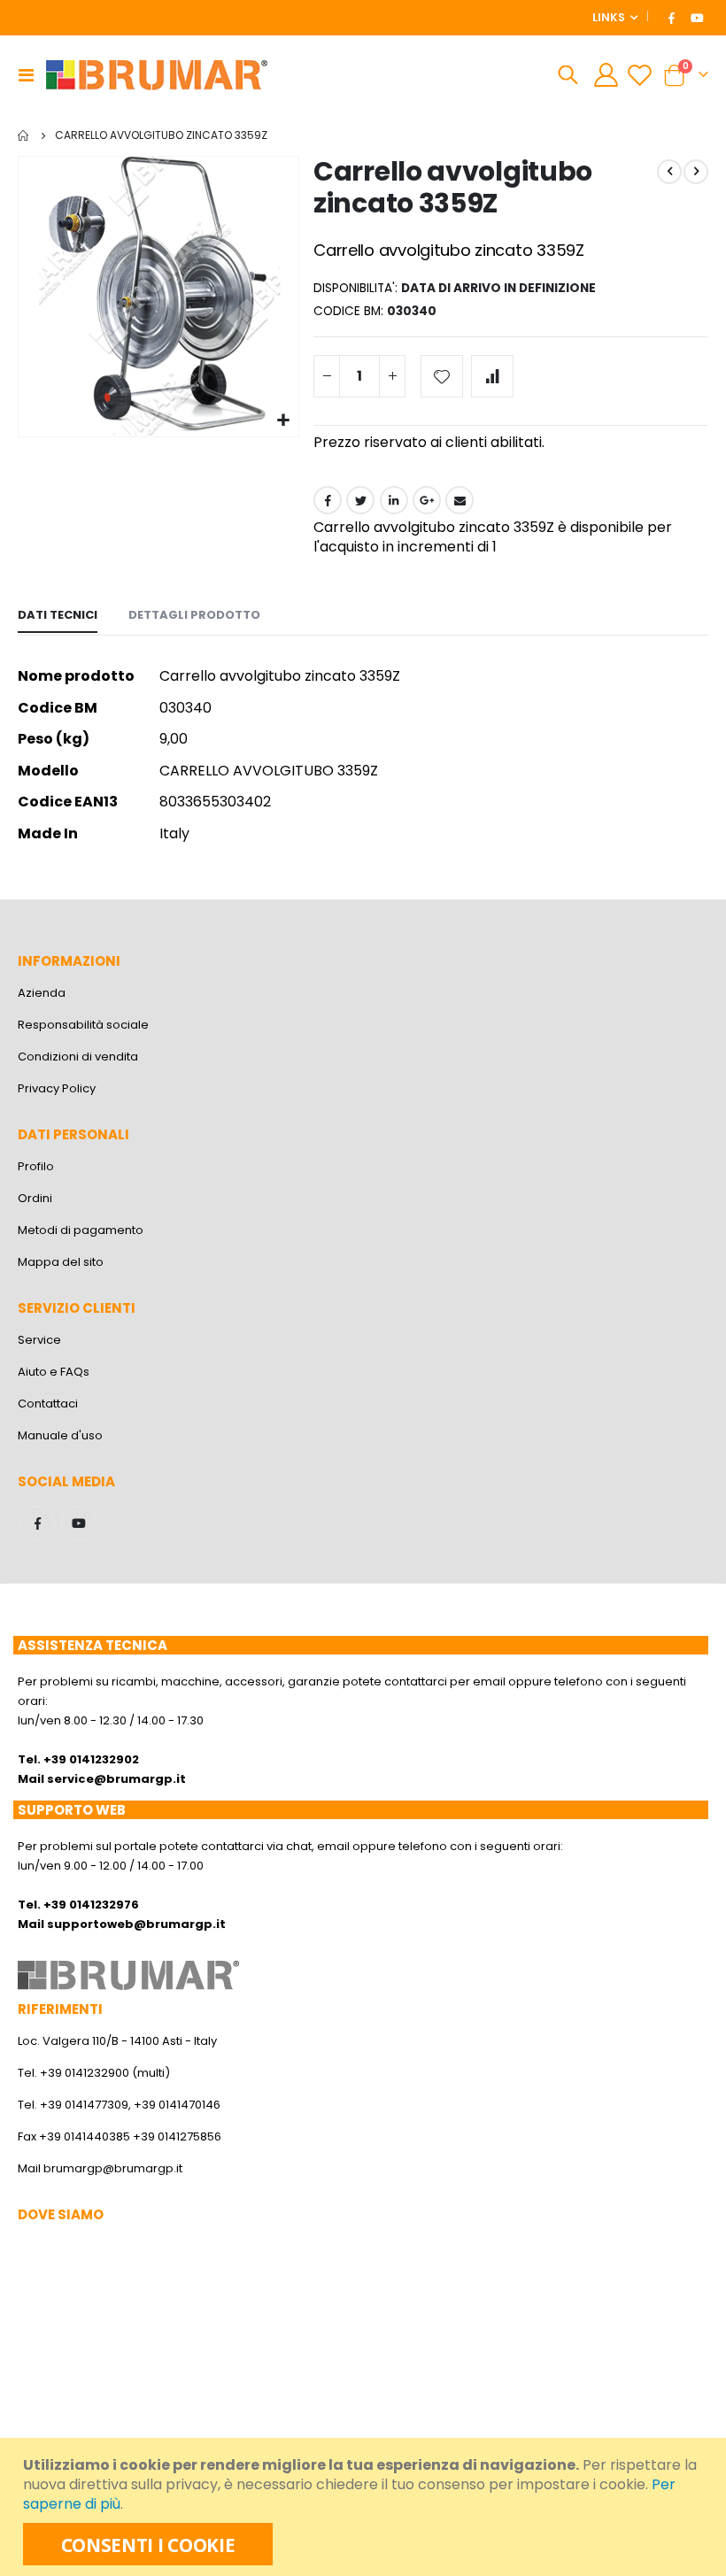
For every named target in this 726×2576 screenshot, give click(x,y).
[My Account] (606, 75)
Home (24, 135)
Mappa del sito (61, 1262)
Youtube (79, 1523)
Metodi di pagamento (81, 1230)
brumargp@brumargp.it (113, 2168)
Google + (427, 500)
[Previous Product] (669, 172)
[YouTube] (697, 18)
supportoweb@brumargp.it (136, 1924)
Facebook (328, 500)
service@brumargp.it (116, 1779)
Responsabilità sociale (83, 1025)
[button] (283, 421)
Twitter (360, 500)
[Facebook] (672, 18)
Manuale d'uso (60, 1435)
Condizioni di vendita (78, 1057)
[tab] (58, 616)
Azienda (42, 993)
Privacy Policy (57, 1088)
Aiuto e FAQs (54, 1372)
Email (460, 500)
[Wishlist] (640, 75)
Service (39, 1340)
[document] (365, 2507)
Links (609, 17)
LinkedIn (394, 500)
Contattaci (48, 1404)
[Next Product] (696, 172)
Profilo (36, 1166)
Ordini (35, 1198)
